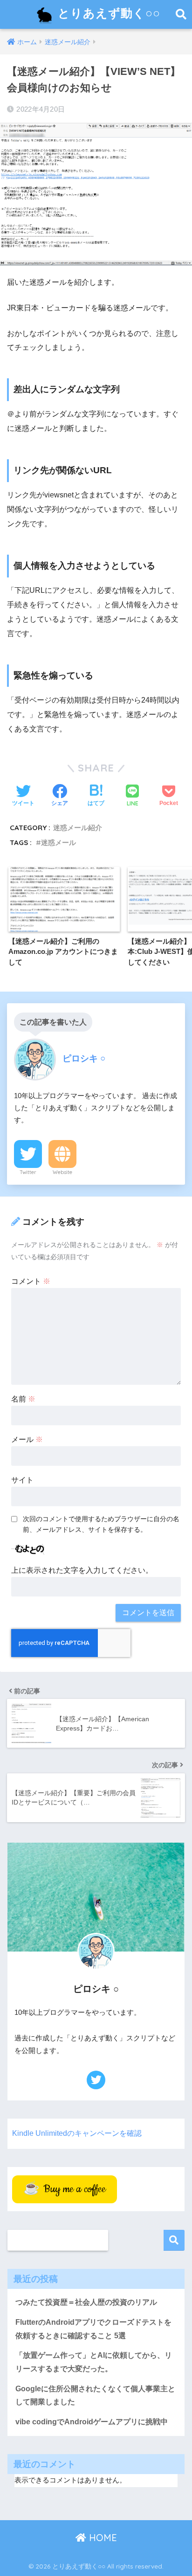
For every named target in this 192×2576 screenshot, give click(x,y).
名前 (23, 1399)
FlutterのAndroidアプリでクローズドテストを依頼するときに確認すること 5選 (93, 2329)
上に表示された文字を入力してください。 (82, 1570)
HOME (102, 2538)
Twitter (28, 1172)
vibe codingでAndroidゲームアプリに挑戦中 (92, 2422)
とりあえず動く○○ (107, 13)
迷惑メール (58, 842)
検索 (174, 2240)
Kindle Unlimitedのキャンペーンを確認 (77, 2133)
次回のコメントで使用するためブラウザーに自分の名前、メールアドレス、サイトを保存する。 (101, 1524)
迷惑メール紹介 (78, 828)
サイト (22, 1480)
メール (27, 1439)
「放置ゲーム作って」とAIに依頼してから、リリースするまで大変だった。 (94, 2362)
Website (62, 1172)
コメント (31, 1281)
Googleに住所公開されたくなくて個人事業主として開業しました (95, 2395)
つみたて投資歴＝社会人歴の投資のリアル (86, 2302)
